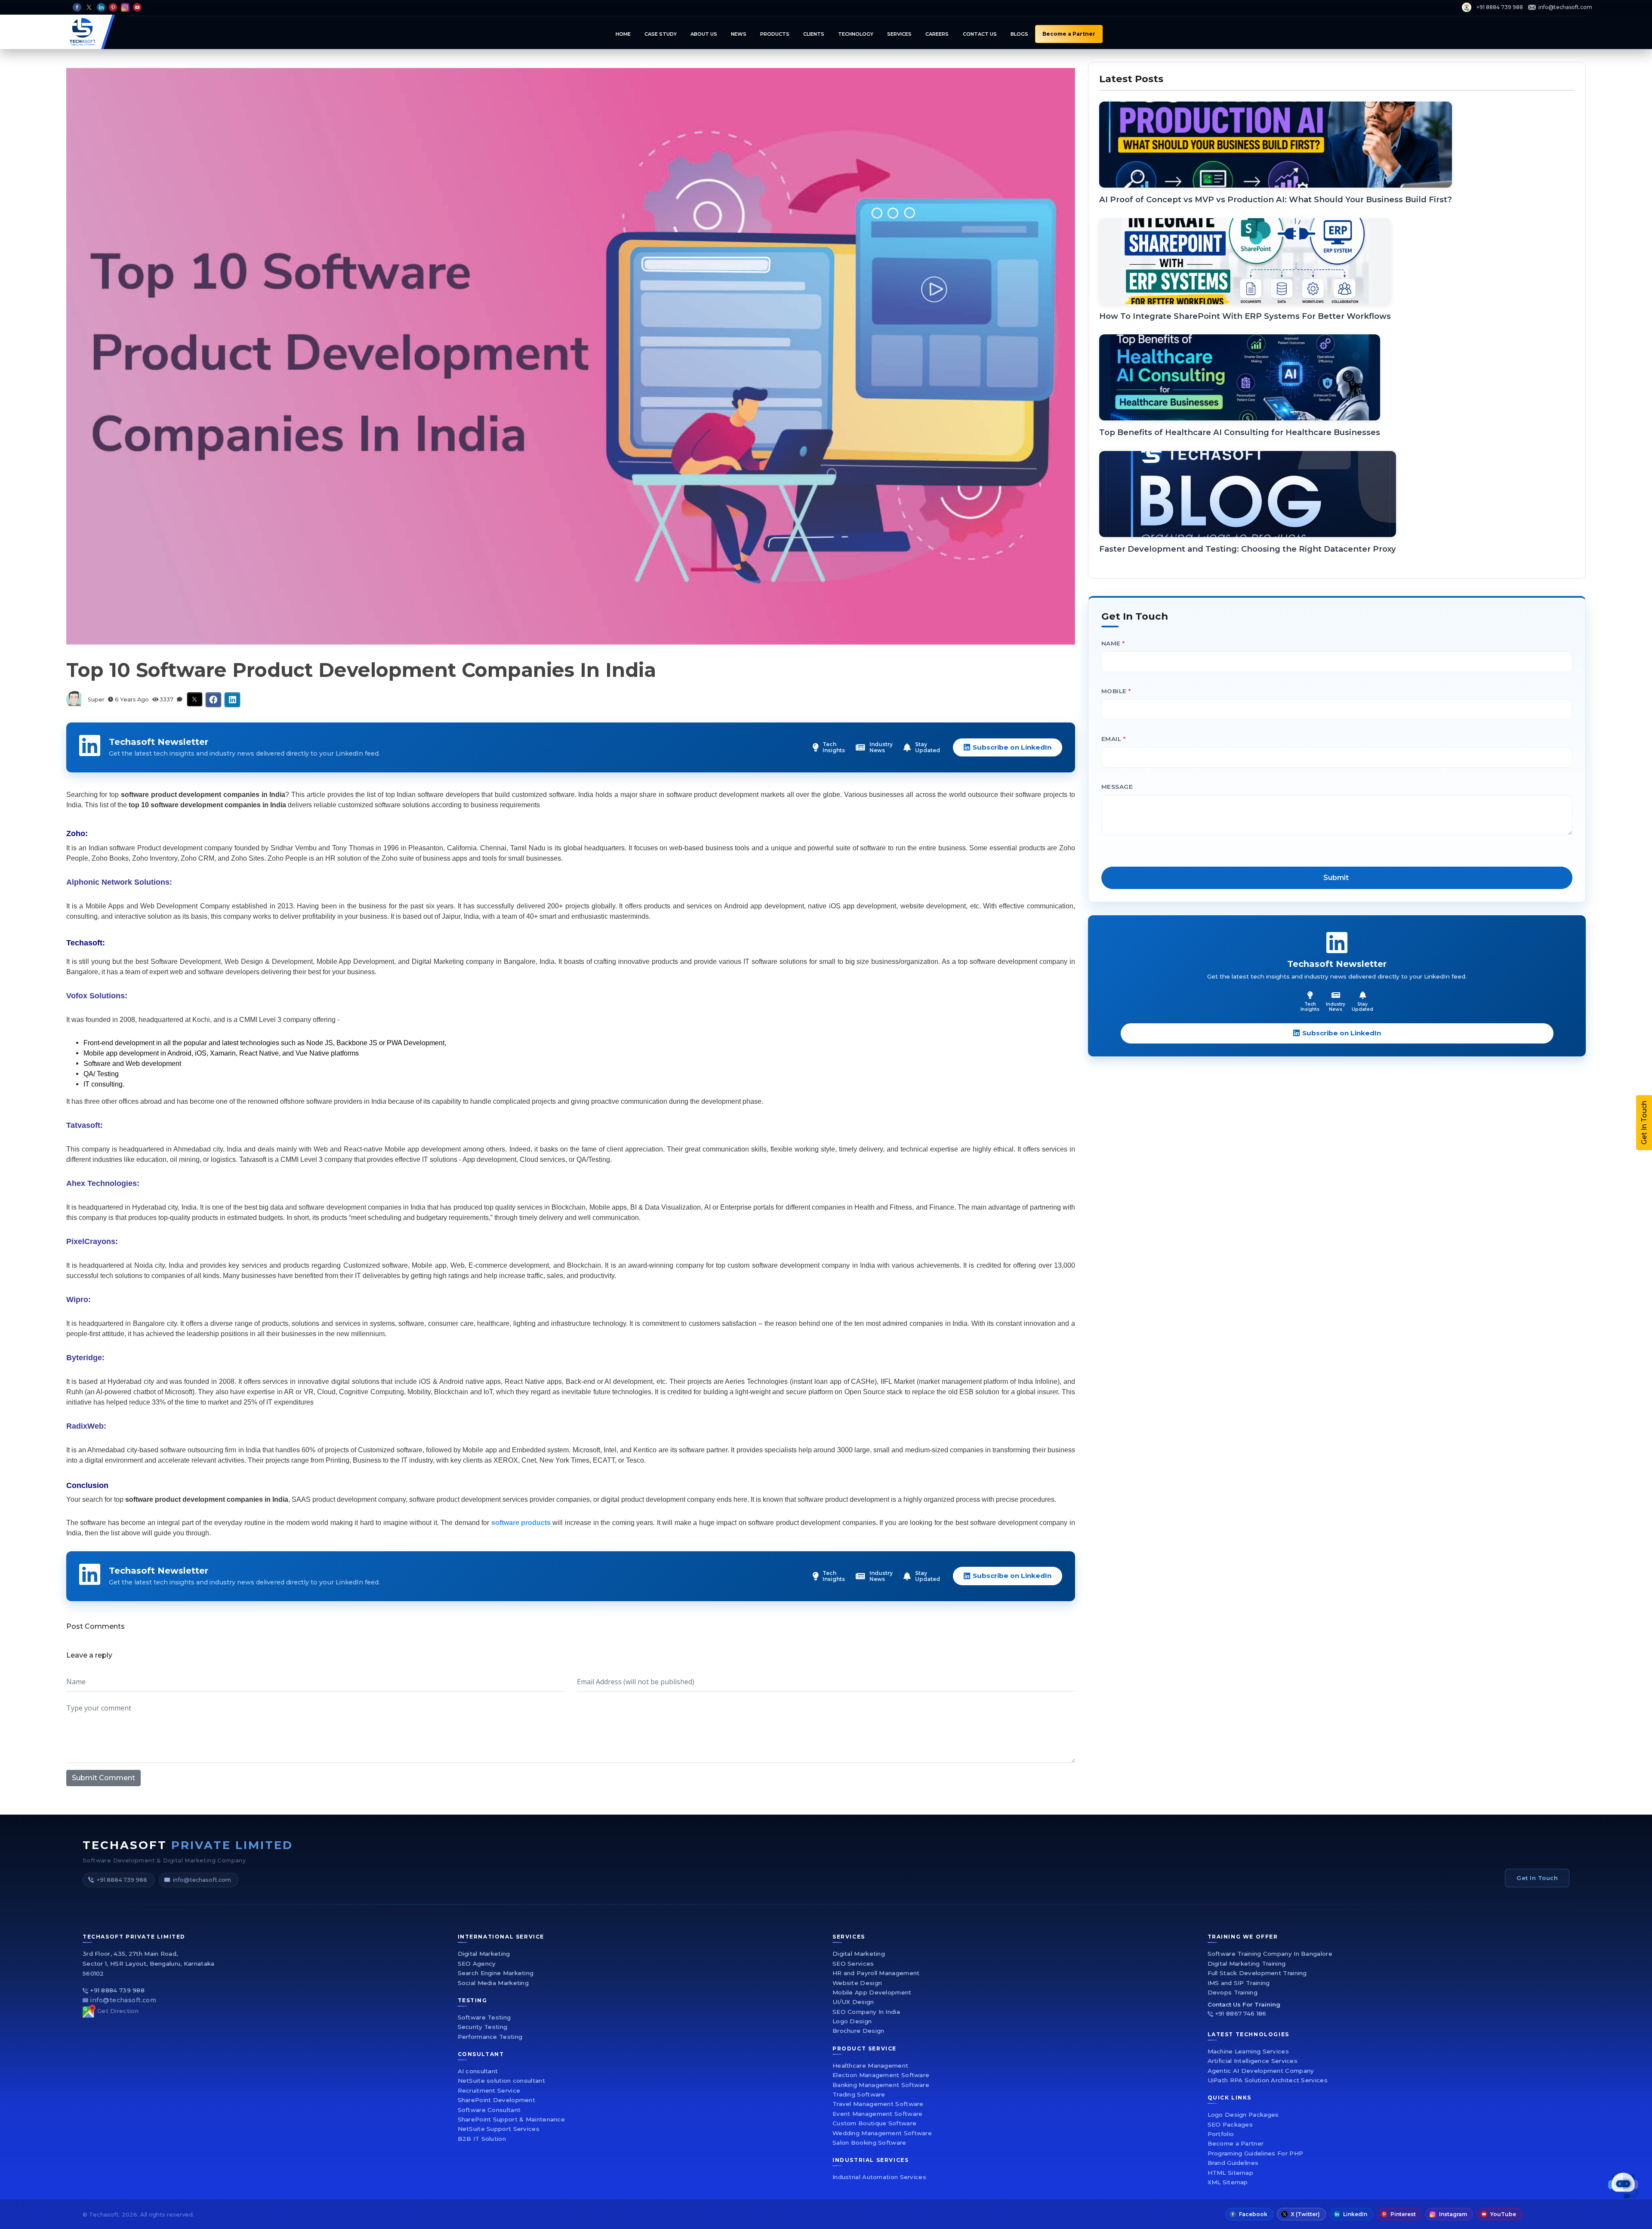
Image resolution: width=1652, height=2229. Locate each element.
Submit (928, 1213)
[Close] (1056, 988)
